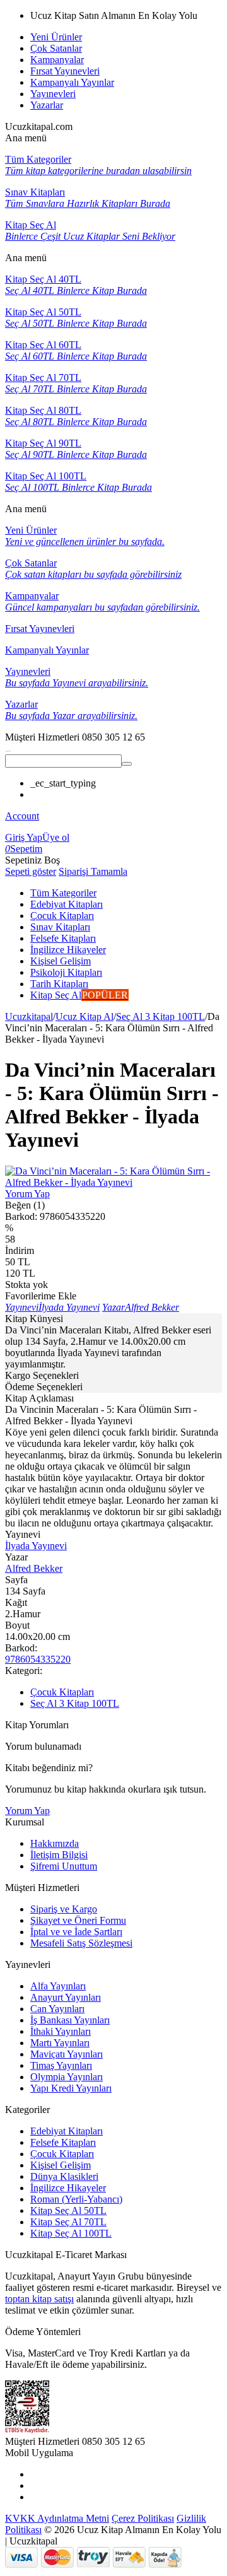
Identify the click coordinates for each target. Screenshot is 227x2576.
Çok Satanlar (56, 48)
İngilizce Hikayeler (68, 2188)
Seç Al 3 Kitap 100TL (160, 1016)
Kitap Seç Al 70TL (68, 2222)
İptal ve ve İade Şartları (76, 1932)
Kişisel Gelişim (61, 2165)
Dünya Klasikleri (64, 2176)
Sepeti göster (31, 871)
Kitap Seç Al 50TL (68, 2210)
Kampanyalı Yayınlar (72, 82)
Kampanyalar (57, 60)
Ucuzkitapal (29, 1016)
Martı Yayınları (60, 2043)
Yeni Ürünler (56, 37)
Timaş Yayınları (61, 2065)
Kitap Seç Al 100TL (71, 2233)
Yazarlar (47, 105)
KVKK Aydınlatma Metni (57, 2518)
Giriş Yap (24, 837)
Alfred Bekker (34, 1568)
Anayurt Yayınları (66, 1997)
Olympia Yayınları (67, 2077)
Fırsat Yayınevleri (65, 71)
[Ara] (127, 764)
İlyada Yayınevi (36, 1546)
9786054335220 (38, 1659)
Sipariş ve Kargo (64, 1909)
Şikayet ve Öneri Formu (78, 1920)
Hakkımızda (55, 1843)
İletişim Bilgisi (59, 1855)
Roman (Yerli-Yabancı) (76, 2199)
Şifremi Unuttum (64, 1866)
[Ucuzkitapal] (8, 748)
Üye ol (56, 837)
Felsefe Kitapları (63, 2142)
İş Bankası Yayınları (70, 2020)
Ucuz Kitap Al (84, 1016)
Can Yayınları (57, 2009)
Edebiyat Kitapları (67, 2131)
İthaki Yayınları (61, 2031)
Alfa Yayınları (58, 1986)
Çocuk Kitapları (62, 1692)
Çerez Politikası (143, 2518)
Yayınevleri (53, 94)
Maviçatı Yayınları (67, 2054)
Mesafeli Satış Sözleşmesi (81, 1943)
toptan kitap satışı (39, 2299)
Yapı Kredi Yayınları (71, 2088)
